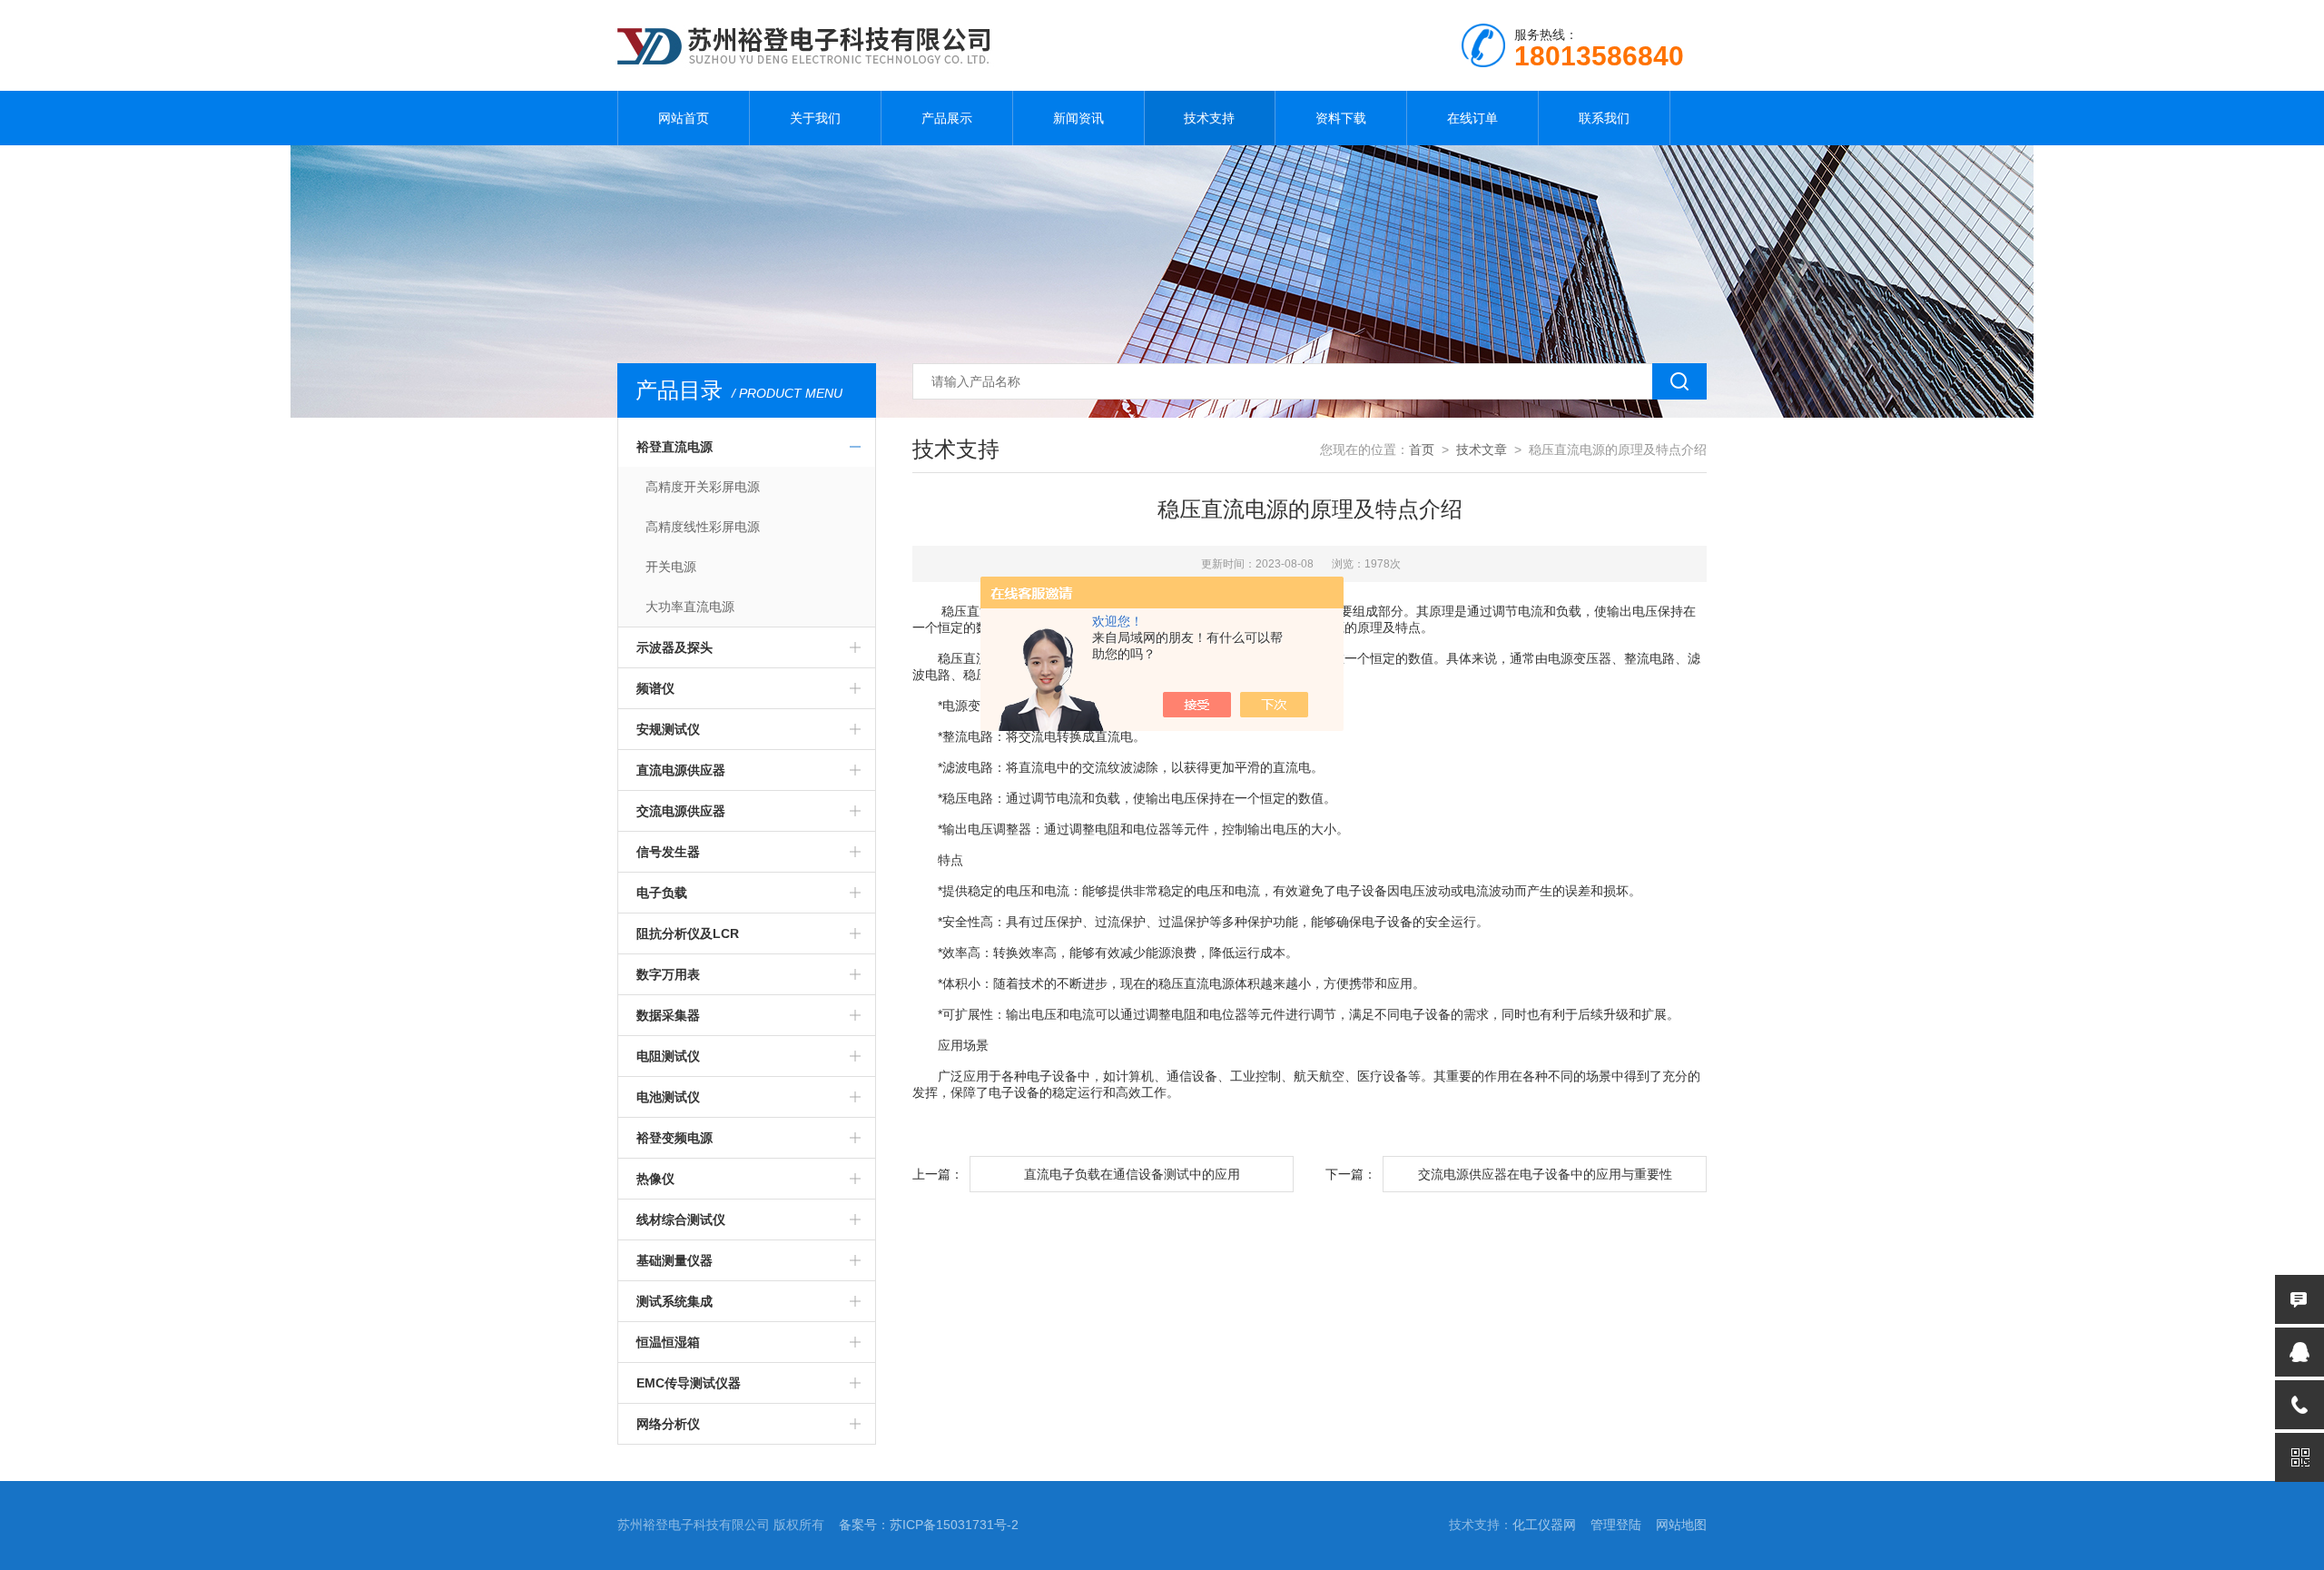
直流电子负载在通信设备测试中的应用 (1132, 1174)
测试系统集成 (675, 1301)
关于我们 (815, 118)
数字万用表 (668, 974)
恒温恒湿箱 (668, 1342)
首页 (1422, 449)
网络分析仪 (668, 1424)
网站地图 (1681, 1525)
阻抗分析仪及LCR (688, 933)
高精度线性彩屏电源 (703, 527)
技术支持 (1209, 118)
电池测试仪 (668, 1097)
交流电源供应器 (681, 811)
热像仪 (655, 1179)
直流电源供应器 (681, 770)
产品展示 (947, 118)
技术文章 (1482, 449)
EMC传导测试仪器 (689, 1383)
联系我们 (1604, 118)
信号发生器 (668, 852)
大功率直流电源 (690, 607)
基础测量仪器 (675, 1260)
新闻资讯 (1078, 118)
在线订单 (1472, 118)
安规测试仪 (668, 729)
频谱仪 (655, 688)
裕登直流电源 (675, 447)
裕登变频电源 (675, 1138)
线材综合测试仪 (681, 1219)
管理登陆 (1616, 1525)
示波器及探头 (675, 647)
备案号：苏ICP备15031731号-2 (929, 1525)
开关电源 (671, 567)
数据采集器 (668, 1015)
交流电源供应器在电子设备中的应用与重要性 (1545, 1174)
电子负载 (662, 893)
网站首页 (684, 118)
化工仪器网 (1544, 1525)
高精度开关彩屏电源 (703, 487)
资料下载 (1341, 118)
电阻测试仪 (668, 1056)
